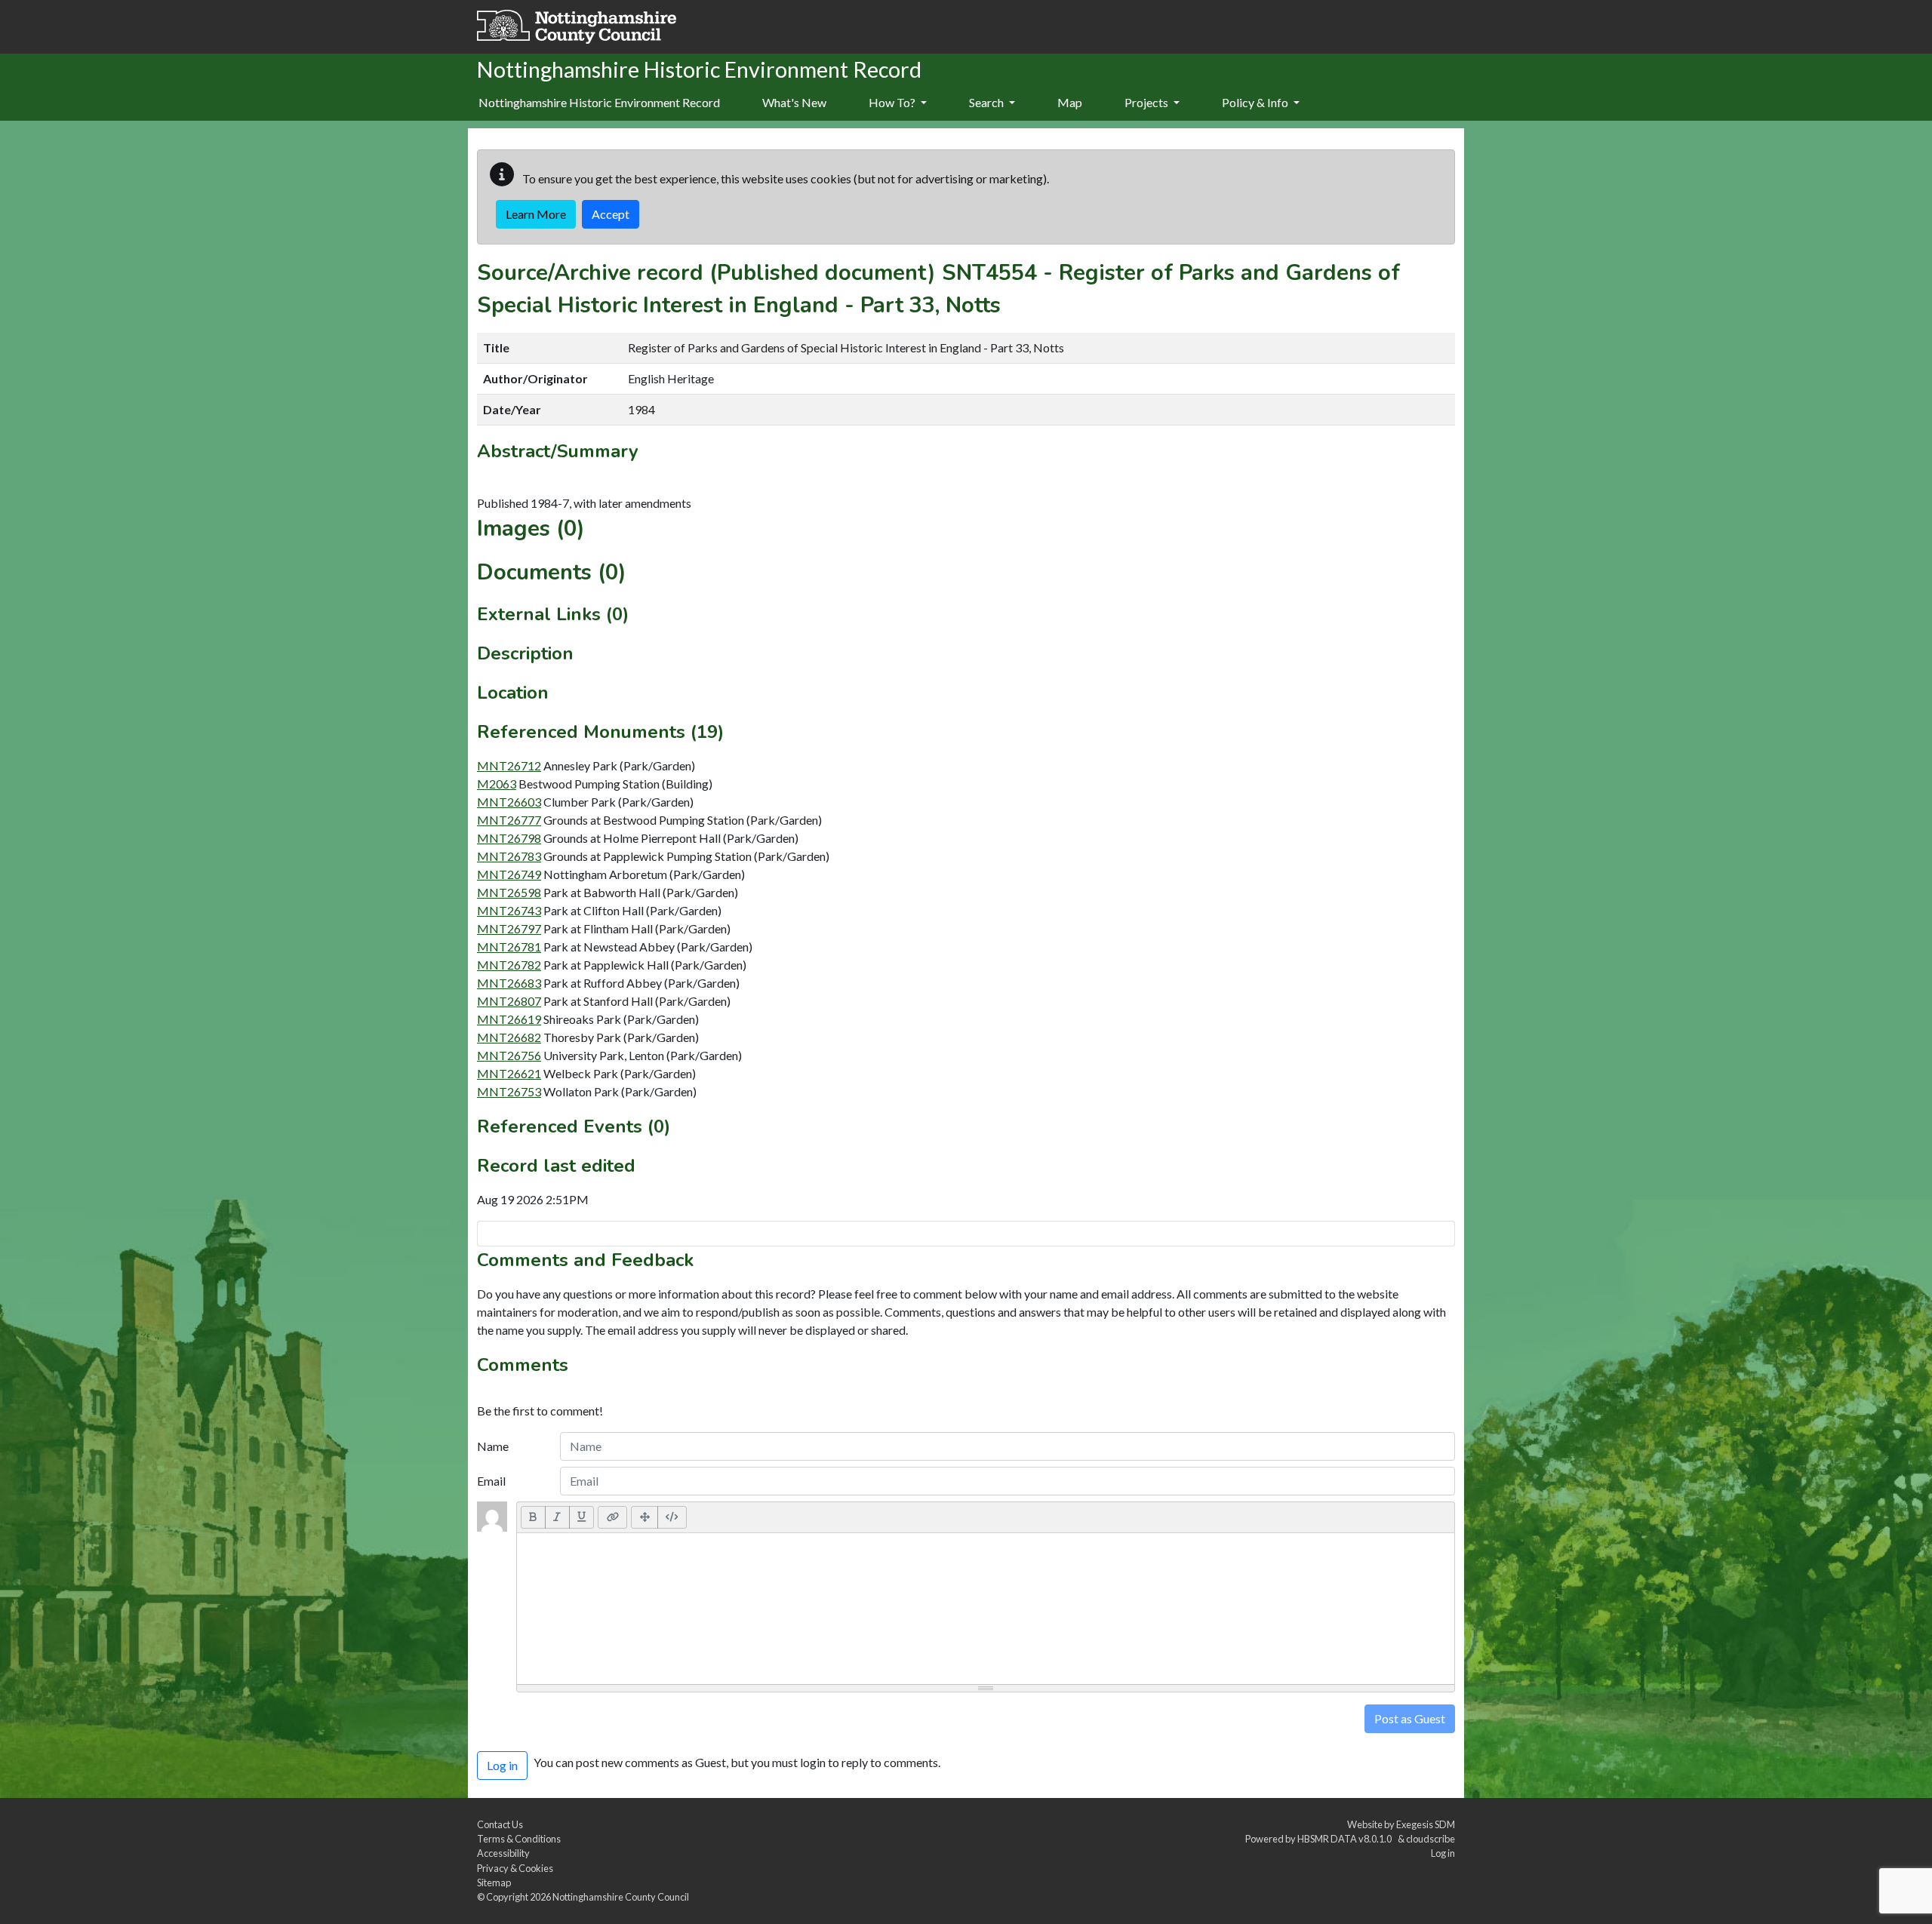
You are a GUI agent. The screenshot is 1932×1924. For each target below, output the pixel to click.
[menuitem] (794, 103)
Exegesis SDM (1426, 1824)
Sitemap (494, 1883)
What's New (794, 102)
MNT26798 (509, 838)
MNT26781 (509, 947)
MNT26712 (509, 765)
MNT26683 (509, 983)
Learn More (536, 214)
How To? (893, 102)
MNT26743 (509, 910)
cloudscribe (1431, 1839)
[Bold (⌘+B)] (533, 1517)
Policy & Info (1256, 102)
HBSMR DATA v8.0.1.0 (1346, 1839)
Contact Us (500, 1824)
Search (988, 102)
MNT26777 (509, 820)
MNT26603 (509, 802)
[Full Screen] (645, 1517)
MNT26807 (509, 1001)
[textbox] (986, 1609)
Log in (1443, 1853)
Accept (611, 214)
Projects (1148, 102)
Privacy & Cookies (515, 1868)
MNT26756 (509, 1055)
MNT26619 (509, 1019)
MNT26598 (509, 892)
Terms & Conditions (519, 1839)
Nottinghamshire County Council (621, 1897)
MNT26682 (509, 1037)
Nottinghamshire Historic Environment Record (599, 102)
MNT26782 (509, 965)
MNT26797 (509, 928)
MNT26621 (509, 1073)
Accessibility (503, 1853)
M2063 (497, 784)
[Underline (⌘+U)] (582, 1517)
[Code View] (672, 1517)
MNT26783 (509, 856)
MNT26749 (509, 874)
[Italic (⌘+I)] (557, 1517)
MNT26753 (509, 1091)
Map (1070, 102)
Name (493, 1446)
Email (491, 1481)
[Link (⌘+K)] (612, 1517)
